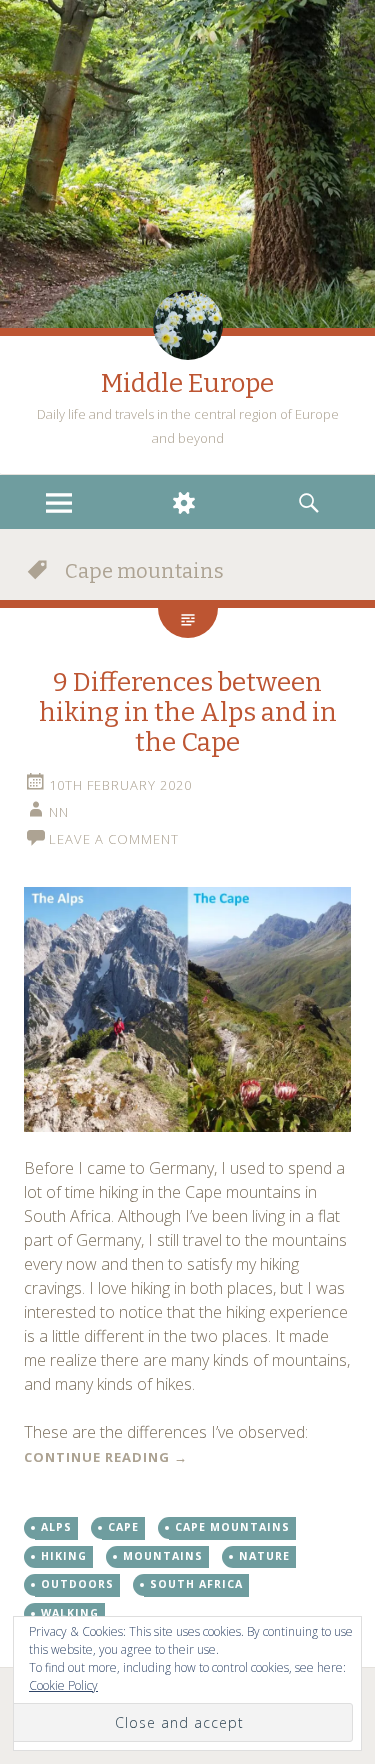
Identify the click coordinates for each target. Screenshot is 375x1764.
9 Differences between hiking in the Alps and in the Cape (188, 712)
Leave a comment (114, 839)
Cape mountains (232, 1527)
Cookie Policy (63, 1685)
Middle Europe (187, 383)
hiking (64, 1556)
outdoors (77, 1584)
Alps (56, 1527)
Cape (123, 1527)
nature (264, 1556)
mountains (163, 1556)
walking (70, 1613)
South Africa (196, 1584)
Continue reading (106, 1457)
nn (59, 812)
